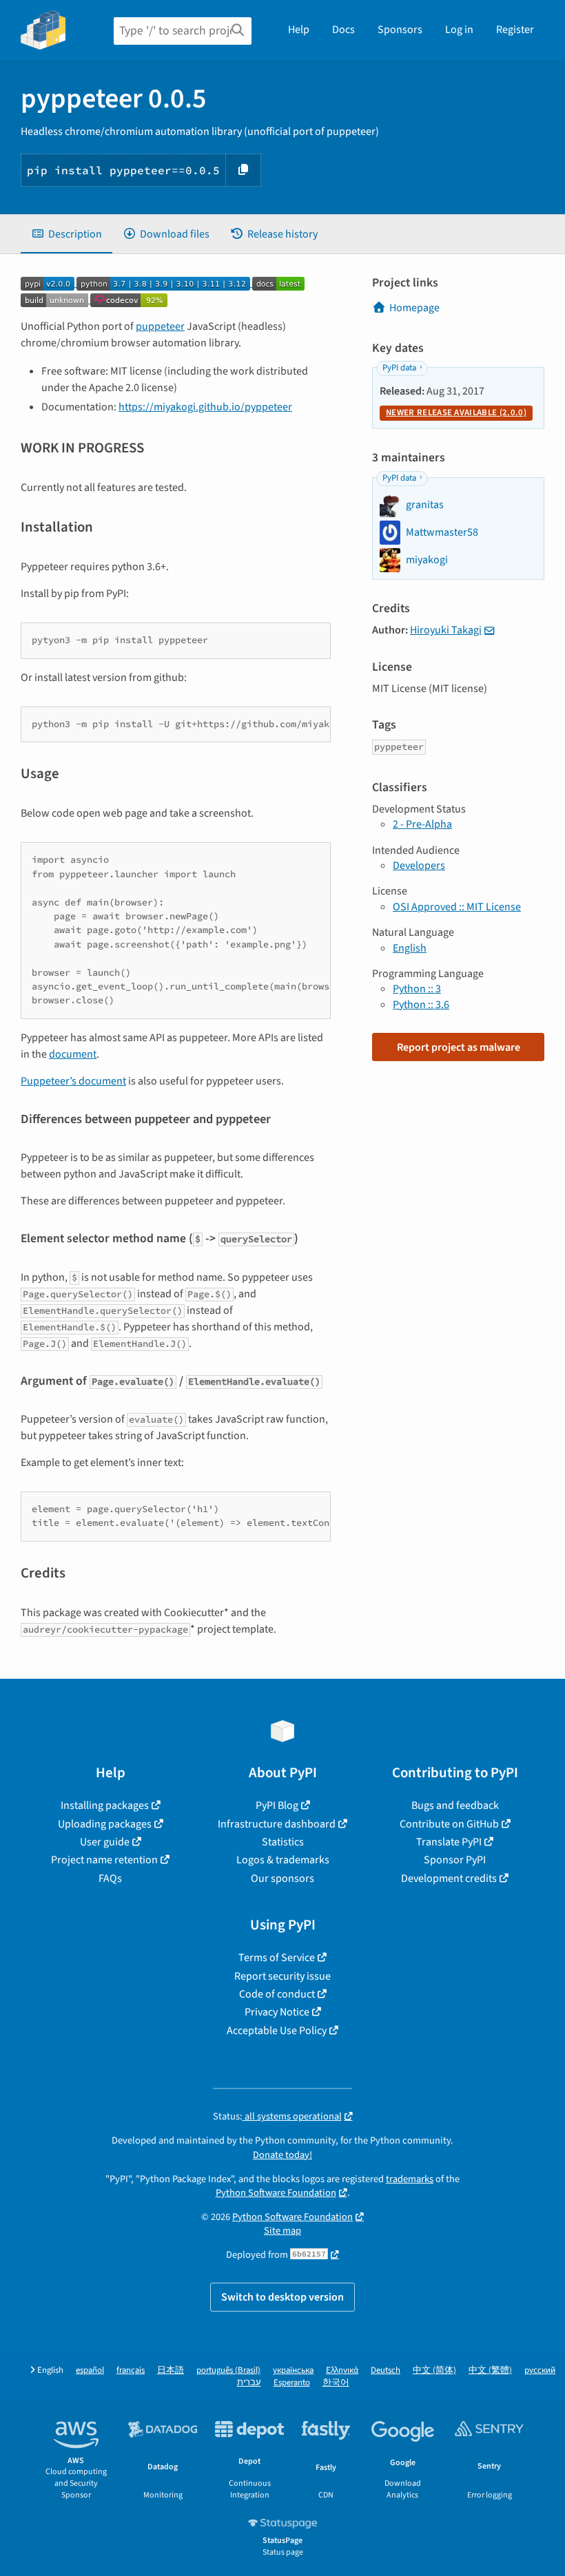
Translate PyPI (449, 1842)
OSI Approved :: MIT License (457, 907)
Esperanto (292, 2383)
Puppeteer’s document (73, 1081)
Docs (343, 30)
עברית (249, 2383)
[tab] (66, 234)
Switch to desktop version (282, 2297)
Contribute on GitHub (449, 1824)
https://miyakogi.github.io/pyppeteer (205, 407)
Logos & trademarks (283, 1860)
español (90, 2370)
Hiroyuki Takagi (446, 630)
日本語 (171, 2370)
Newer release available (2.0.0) (456, 412)
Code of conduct (277, 1994)
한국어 (336, 2383)
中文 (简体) (434, 2370)
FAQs (110, 1878)
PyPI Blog (277, 1805)
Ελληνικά (342, 2370)
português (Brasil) (228, 2370)
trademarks (410, 2179)
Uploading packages (105, 1824)
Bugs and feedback (455, 1805)
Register (515, 30)
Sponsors (400, 30)
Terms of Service (277, 1958)
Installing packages (105, 1805)
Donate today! (282, 2155)
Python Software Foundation (276, 2193)
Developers (419, 866)
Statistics (283, 1842)
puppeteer (160, 326)
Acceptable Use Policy (277, 2031)
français (131, 2370)
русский (540, 2370)
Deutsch (386, 2370)
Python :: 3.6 (421, 1005)
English (410, 948)
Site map (282, 2231)
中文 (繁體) (490, 2370)
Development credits (449, 1878)
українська (293, 2370)
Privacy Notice (277, 2012)
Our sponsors (282, 1878)
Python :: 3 (417, 989)
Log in (459, 30)
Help (299, 30)
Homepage (414, 308)
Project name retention (104, 1860)
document (73, 1054)
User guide (105, 1842)
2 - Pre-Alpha (422, 824)
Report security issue (282, 1976)
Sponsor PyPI (455, 1860)
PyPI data (399, 368)
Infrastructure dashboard (277, 1824)
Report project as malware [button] (459, 1047)
